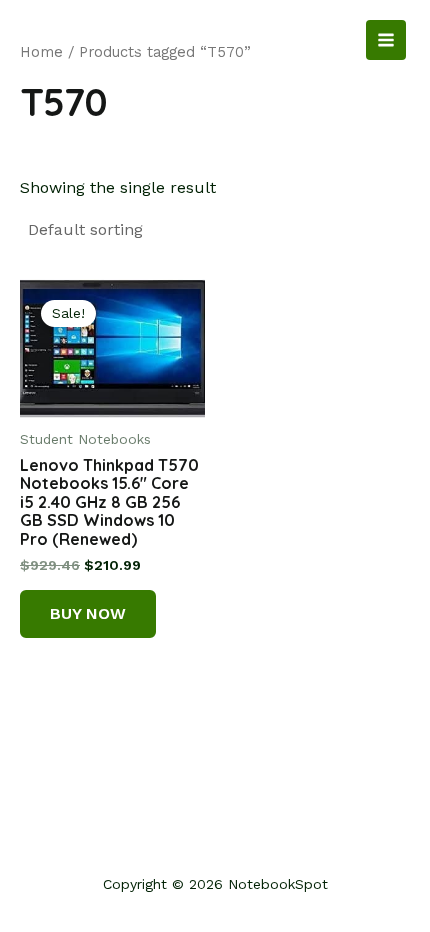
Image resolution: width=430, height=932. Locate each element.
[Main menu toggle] (386, 40)
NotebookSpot (96, 39)
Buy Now (88, 613)
